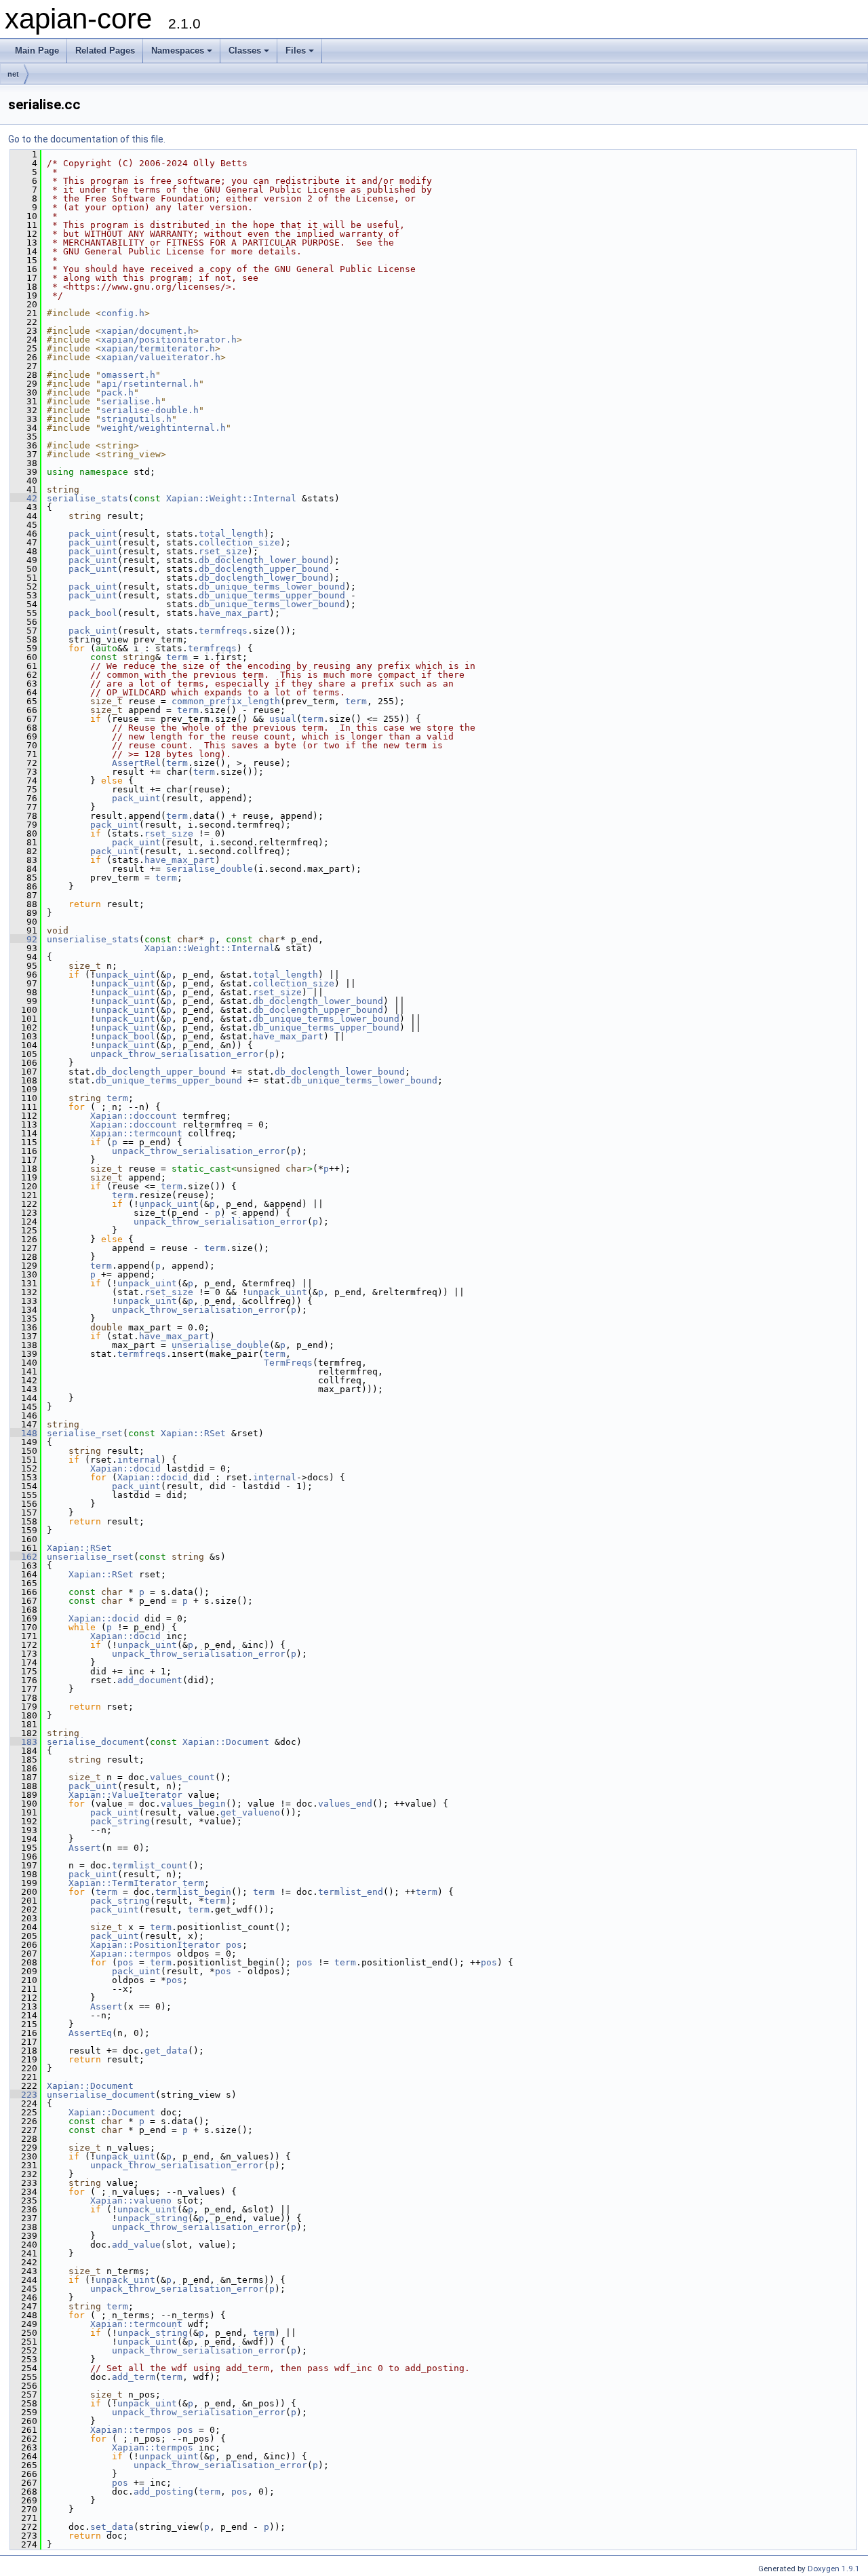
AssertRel (136, 763)
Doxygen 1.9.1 (834, 2569)
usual (283, 719)
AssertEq (90, 2033)
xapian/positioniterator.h (169, 340)
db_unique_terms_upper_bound (272, 595)
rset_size (223, 551)
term (177, 657)
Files (296, 51)
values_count (182, 1777)
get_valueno (250, 1812)
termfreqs (223, 631)
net (13, 74)
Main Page (37, 51)
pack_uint (93, 534)
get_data (166, 2051)
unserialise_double (220, 1345)
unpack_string (153, 2218)
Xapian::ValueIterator (125, 1795)
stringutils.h (136, 419)
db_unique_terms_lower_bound (272, 587)
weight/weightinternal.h (163, 428)
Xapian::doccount (134, 1116)
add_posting (163, 2492)
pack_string (120, 1821)
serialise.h (131, 401)
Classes (245, 51)
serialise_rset (85, 1433)
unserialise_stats (93, 939)
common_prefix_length (226, 701)
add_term (134, 2377)
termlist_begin (193, 1892)
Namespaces (178, 51)
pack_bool (93, 613)
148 (24, 1433)
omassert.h (128, 375)
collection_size (239, 542)
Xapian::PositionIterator (155, 1945)
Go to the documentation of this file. (87, 139)
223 (24, 2095)
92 (24, 939)
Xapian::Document (226, 1742)
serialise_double (210, 869)
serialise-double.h (150, 410)
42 (24, 498)
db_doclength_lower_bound (264, 560)
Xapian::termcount (136, 1133)
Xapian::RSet (193, 1433)
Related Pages (105, 51)
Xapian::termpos (131, 1954)
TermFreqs (288, 1363)
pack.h (117, 392)
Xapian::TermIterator (123, 1883)
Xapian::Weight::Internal (231, 498)
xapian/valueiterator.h (161, 357)
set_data (112, 2527)
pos (234, 1945)
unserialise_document (101, 2095)
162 (24, 1557)
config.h (123, 313)
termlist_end (351, 1892)
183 (24, 1742)
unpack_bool (125, 1036)
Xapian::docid (125, 1468)
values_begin (193, 1804)
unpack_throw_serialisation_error (177, 1054)
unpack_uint (125, 975)
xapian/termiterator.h (158, 348)
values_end (345, 1804)
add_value (136, 2245)
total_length (231, 534)
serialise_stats (87, 498)
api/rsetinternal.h (150, 384)
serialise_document (96, 1742)
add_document (150, 1680)
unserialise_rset (90, 1557)
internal (139, 1460)
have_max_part (234, 613)
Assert (85, 1848)
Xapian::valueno (131, 2200)
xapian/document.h (147, 331)
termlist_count (150, 1865)
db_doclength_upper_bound (264, 569)
